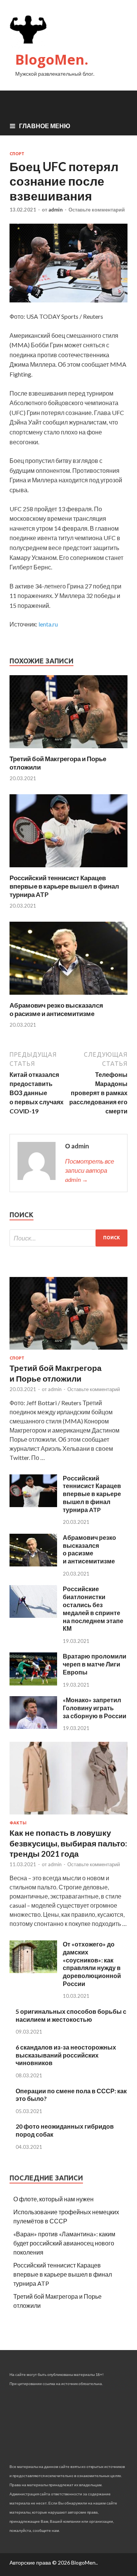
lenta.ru (48, 624)
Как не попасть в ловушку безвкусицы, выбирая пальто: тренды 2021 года (68, 1843)
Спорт (17, 154)
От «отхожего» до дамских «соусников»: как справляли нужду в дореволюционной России (92, 1964)
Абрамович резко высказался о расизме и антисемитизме (56, 1009)
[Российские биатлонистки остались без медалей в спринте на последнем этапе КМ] (33, 1615)
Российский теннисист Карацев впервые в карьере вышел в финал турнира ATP (64, 886)
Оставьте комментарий (97, 210)
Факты (18, 1823)
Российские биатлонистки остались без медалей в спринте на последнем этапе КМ (93, 1608)
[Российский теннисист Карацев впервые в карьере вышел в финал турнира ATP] (68, 869)
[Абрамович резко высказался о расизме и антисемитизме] (68, 996)
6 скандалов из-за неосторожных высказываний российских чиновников (66, 2055)
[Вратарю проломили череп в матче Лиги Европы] (33, 1683)
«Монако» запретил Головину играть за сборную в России (95, 1708)
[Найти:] (68, 1238)
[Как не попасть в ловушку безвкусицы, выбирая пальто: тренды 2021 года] (68, 1816)
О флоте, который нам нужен (53, 2199)
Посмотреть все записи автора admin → (90, 1170)
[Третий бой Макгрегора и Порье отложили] (68, 750)
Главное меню (45, 126)
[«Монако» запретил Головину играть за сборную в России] (33, 1726)
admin (56, 210)
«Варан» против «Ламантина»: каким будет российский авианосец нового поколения (64, 2243)
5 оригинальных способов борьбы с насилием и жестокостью (71, 2015)
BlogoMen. (52, 60)
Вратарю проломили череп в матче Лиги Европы (95, 1664)
